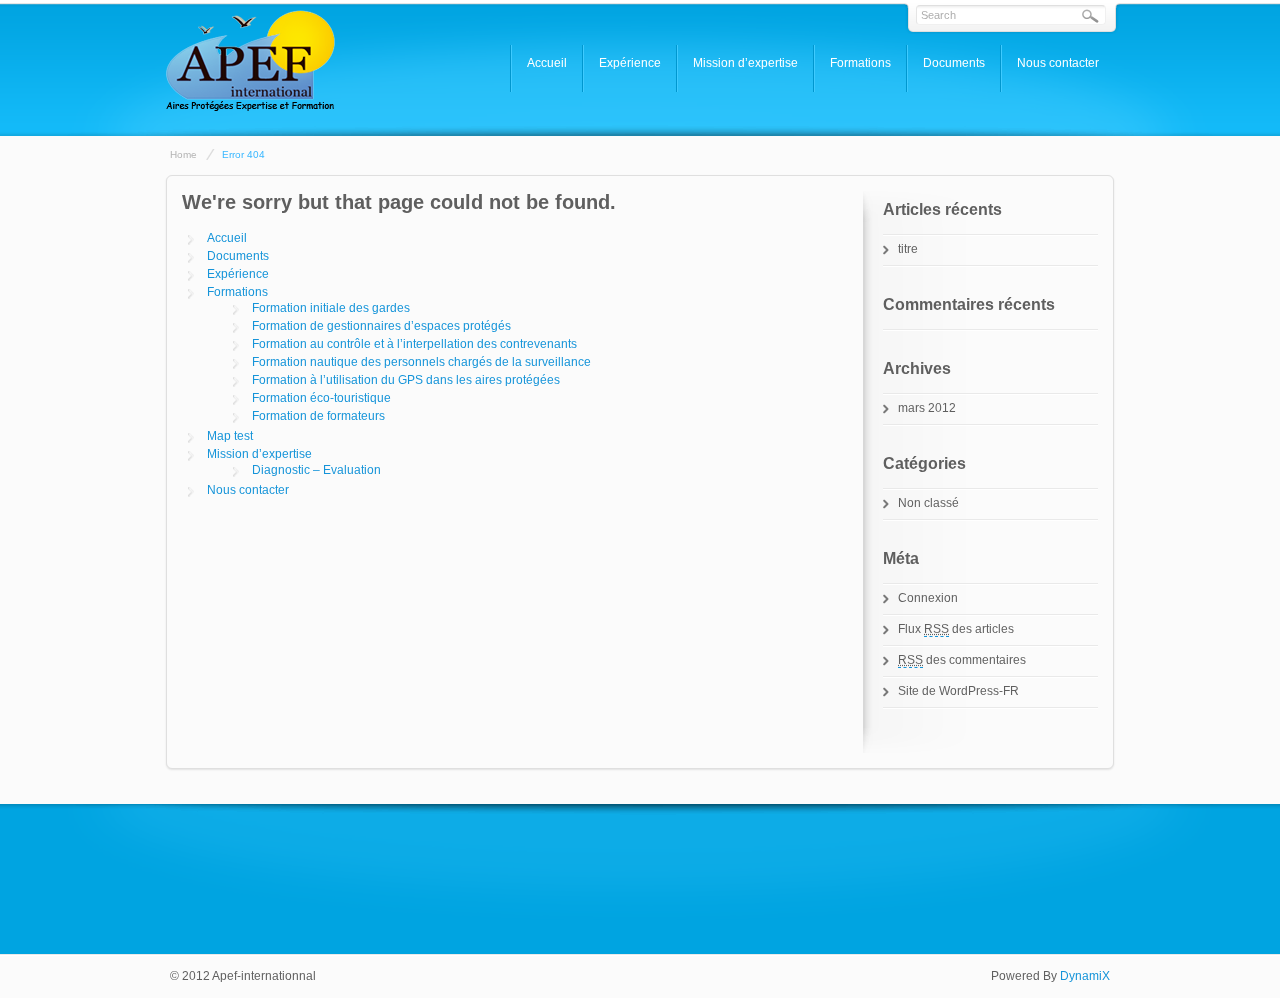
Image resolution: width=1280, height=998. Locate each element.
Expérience (630, 63)
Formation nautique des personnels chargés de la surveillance (421, 362)
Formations (860, 63)
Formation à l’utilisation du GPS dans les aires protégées (406, 380)
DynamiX (1085, 976)
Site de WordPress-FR (958, 691)
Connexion (928, 598)
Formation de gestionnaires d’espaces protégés (381, 326)
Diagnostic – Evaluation (316, 470)
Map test (230, 436)
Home (183, 154)
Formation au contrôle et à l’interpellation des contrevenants (414, 344)
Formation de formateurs (318, 416)
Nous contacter (1058, 63)
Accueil (547, 63)
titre (908, 249)
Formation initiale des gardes (331, 308)
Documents (954, 63)
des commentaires (962, 660)
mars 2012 (927, 408)
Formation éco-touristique (321, 398)
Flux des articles (956, 629)
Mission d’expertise (745, 63)
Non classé (928, 503)
